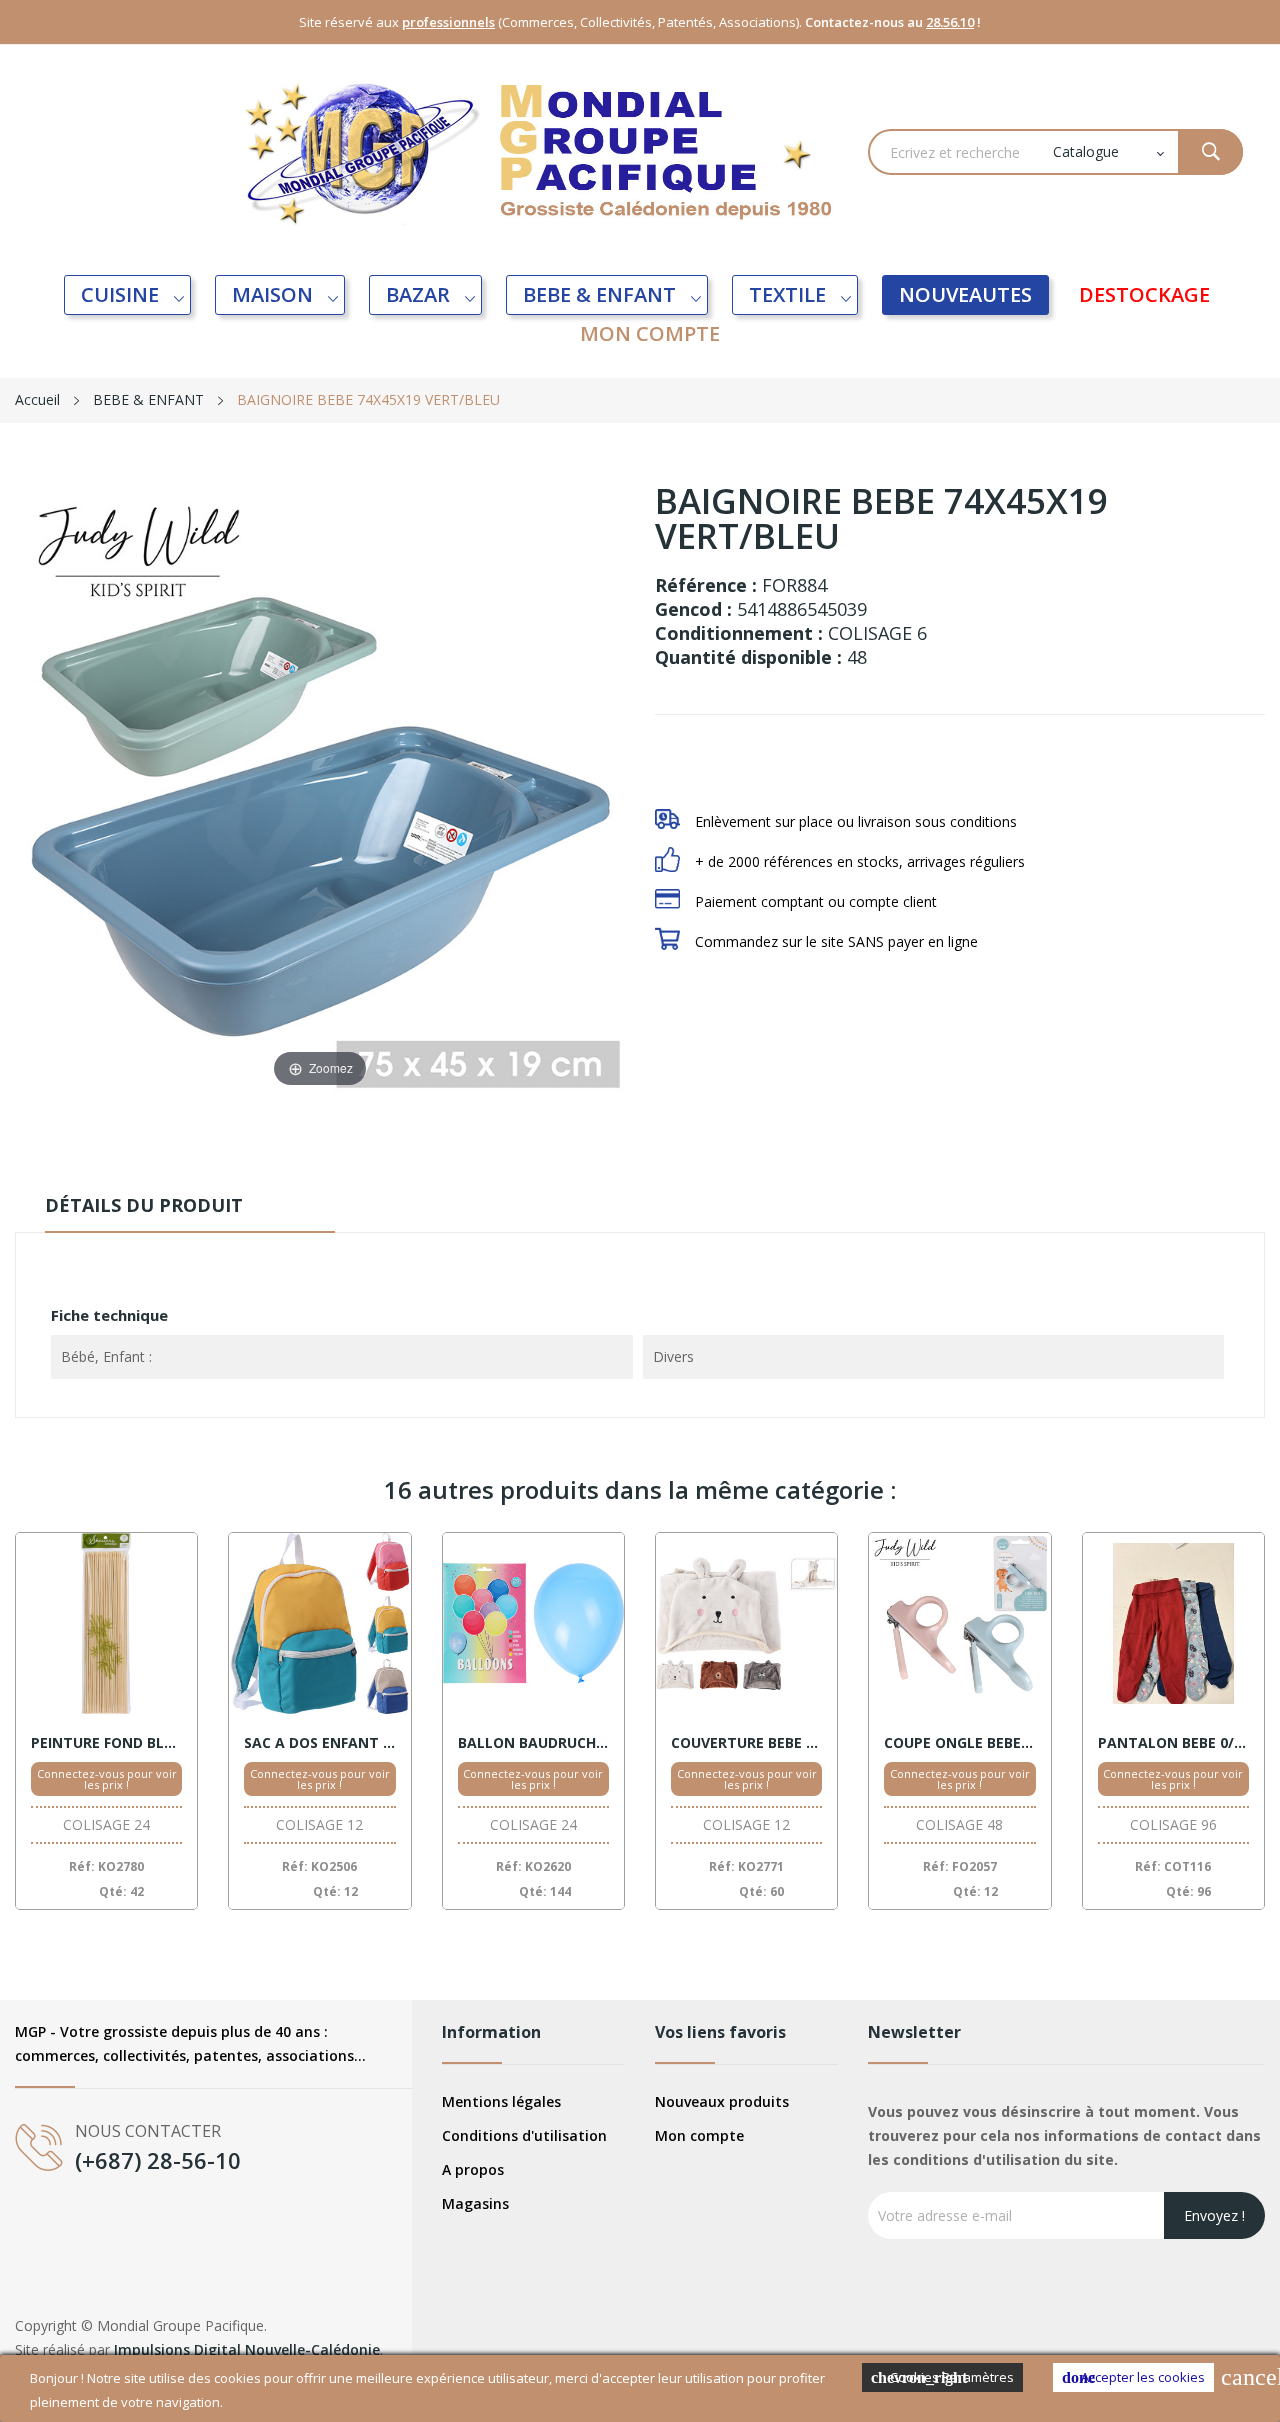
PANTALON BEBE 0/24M (1173, 1743)
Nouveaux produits (722, 2101)
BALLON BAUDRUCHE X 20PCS (533, 1743)
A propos (473, 2169)
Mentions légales (501, 2101)
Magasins (475, 2203)
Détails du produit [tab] (144, 1205)
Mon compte (699, 2135)
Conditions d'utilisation (524, 2135)
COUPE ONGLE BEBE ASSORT (959, 1743)
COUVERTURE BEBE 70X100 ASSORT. (746, 1743)
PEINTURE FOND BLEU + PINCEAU (106, 1743)
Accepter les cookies (1133, 2377)
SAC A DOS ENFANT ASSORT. (319, 1743)
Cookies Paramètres (942, 2377)
